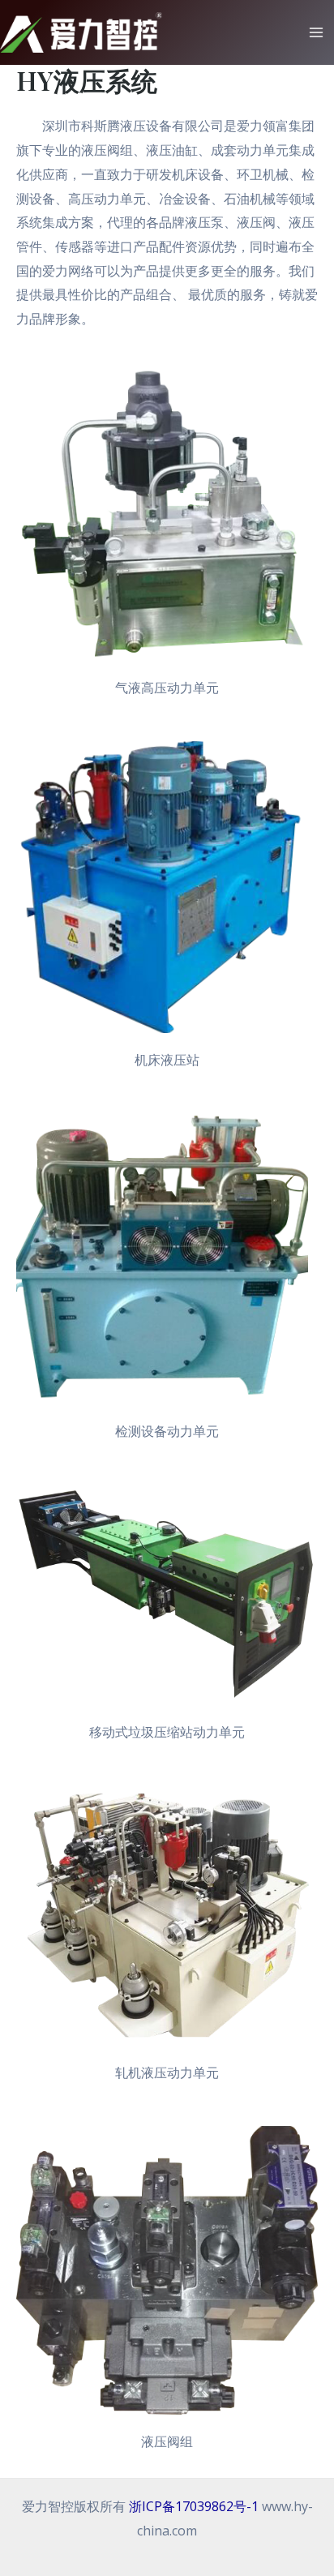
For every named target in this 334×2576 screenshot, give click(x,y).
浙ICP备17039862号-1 (194, 2506)
